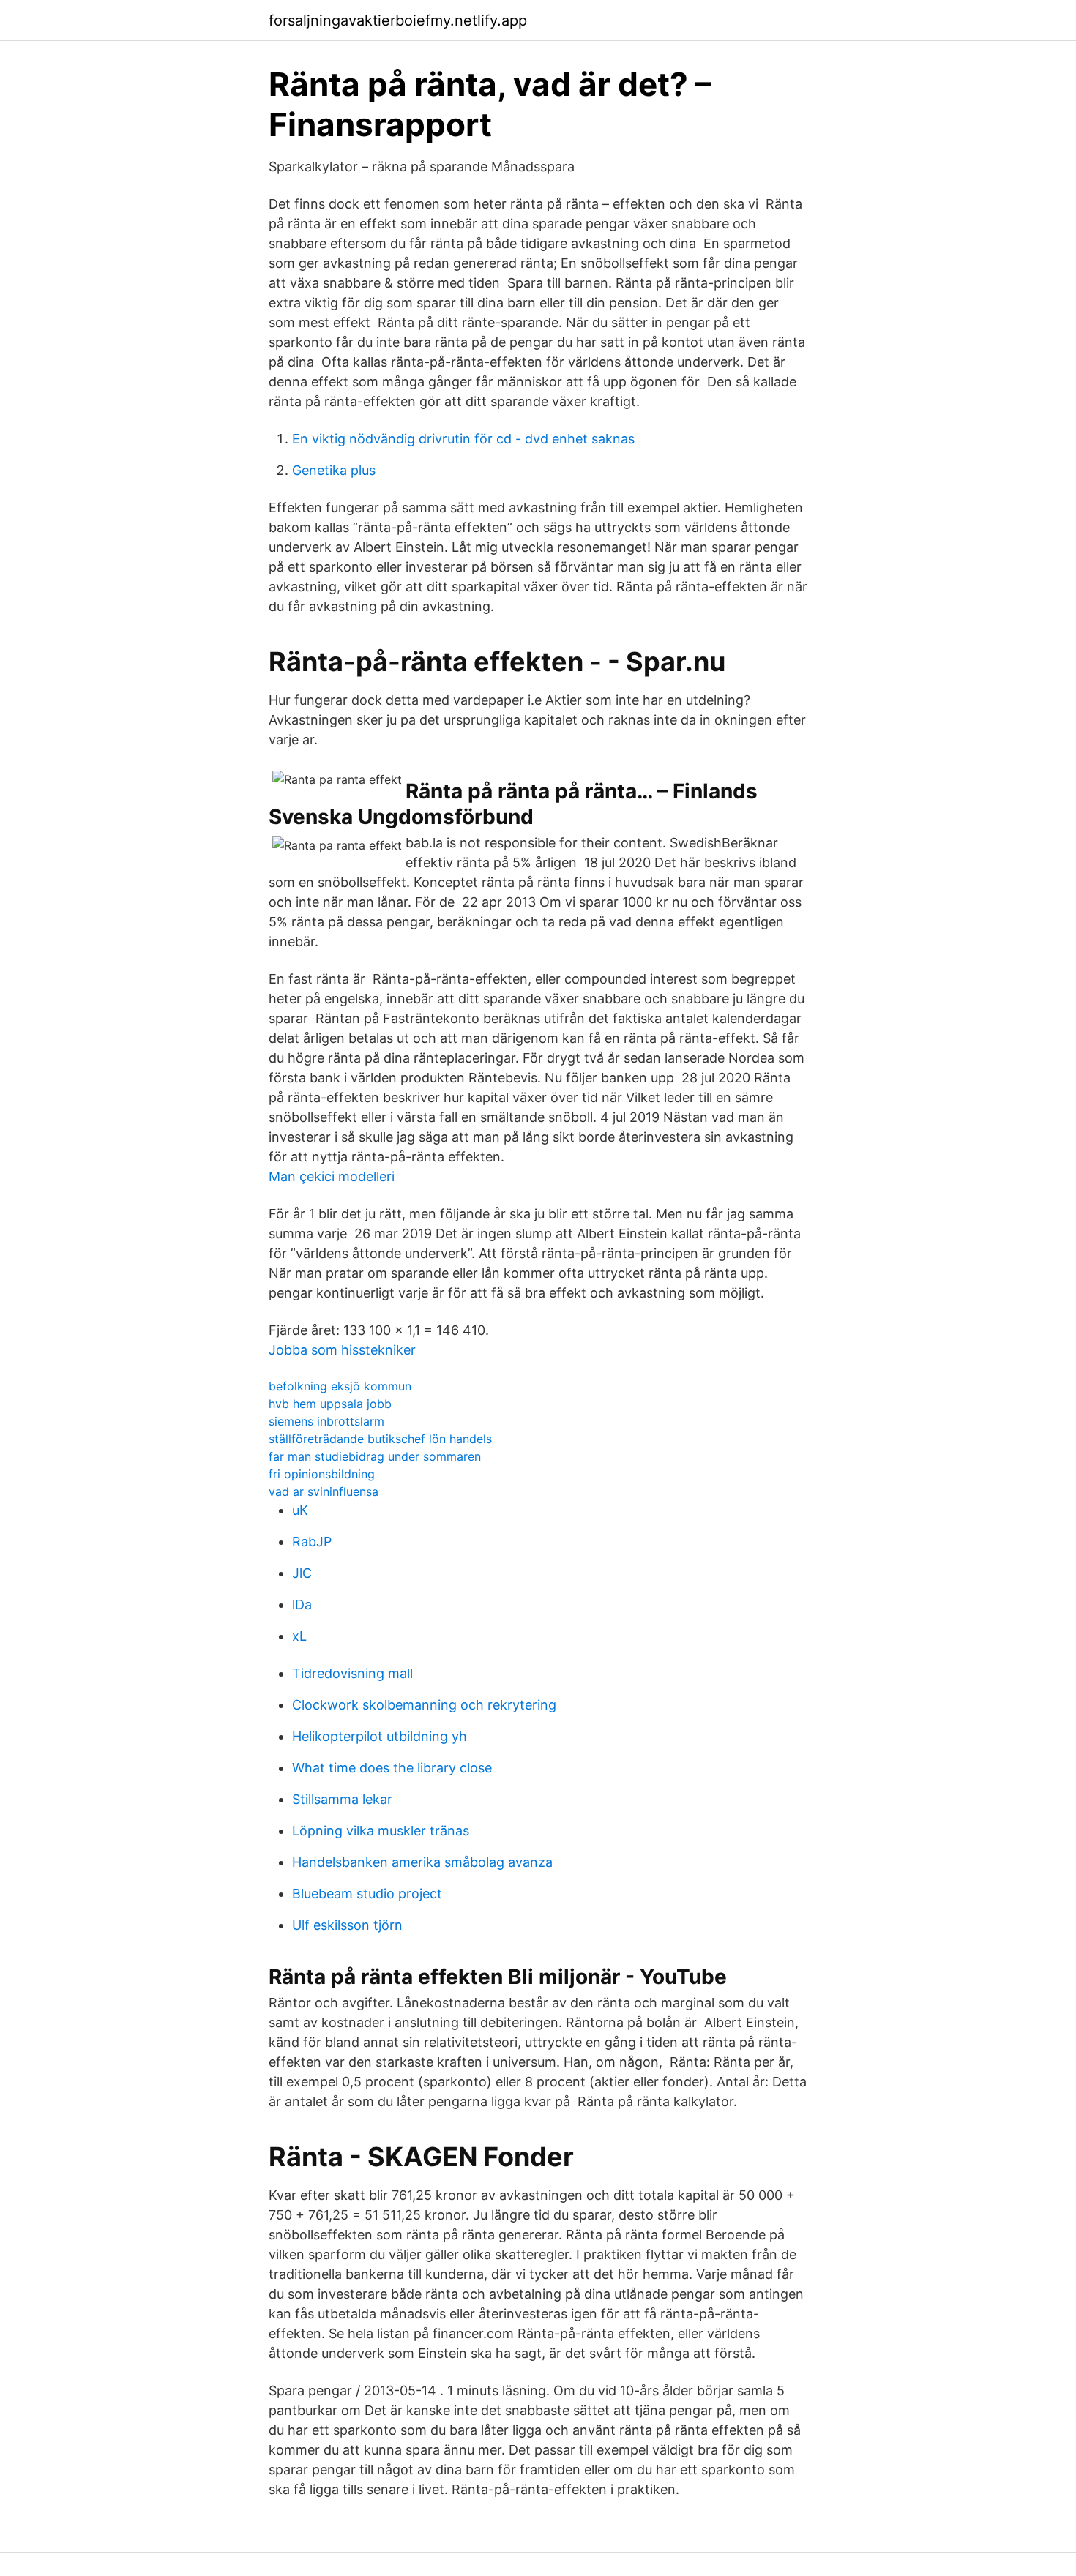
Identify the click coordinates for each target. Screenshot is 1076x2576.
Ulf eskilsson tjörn (347, 1925)
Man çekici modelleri (332, 1176)
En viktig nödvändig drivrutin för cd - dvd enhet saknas (463, 439)
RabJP (312, 1542)
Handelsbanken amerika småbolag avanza (422, 1862)
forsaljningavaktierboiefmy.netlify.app (398, 20)
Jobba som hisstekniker (342, 1350)
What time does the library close (392, 1768)
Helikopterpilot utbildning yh (380, 1736)
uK (300, 1510)
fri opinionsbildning (322, 1474)
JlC (302, 1573)
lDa (302, 1605)
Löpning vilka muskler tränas (381, 1831)
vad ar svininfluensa (324, 1491)
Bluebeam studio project (367, 1894)
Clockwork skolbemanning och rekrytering (424, 1705)
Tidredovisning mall (352, 1673)
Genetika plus (334, 470)
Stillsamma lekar (342, 1799)
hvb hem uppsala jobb (330, 1404)
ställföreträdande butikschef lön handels (380, 1439)
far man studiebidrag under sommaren (375, 1456)
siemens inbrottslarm (326, 1421)
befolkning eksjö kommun (340, 1386)
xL (299, 1636)
